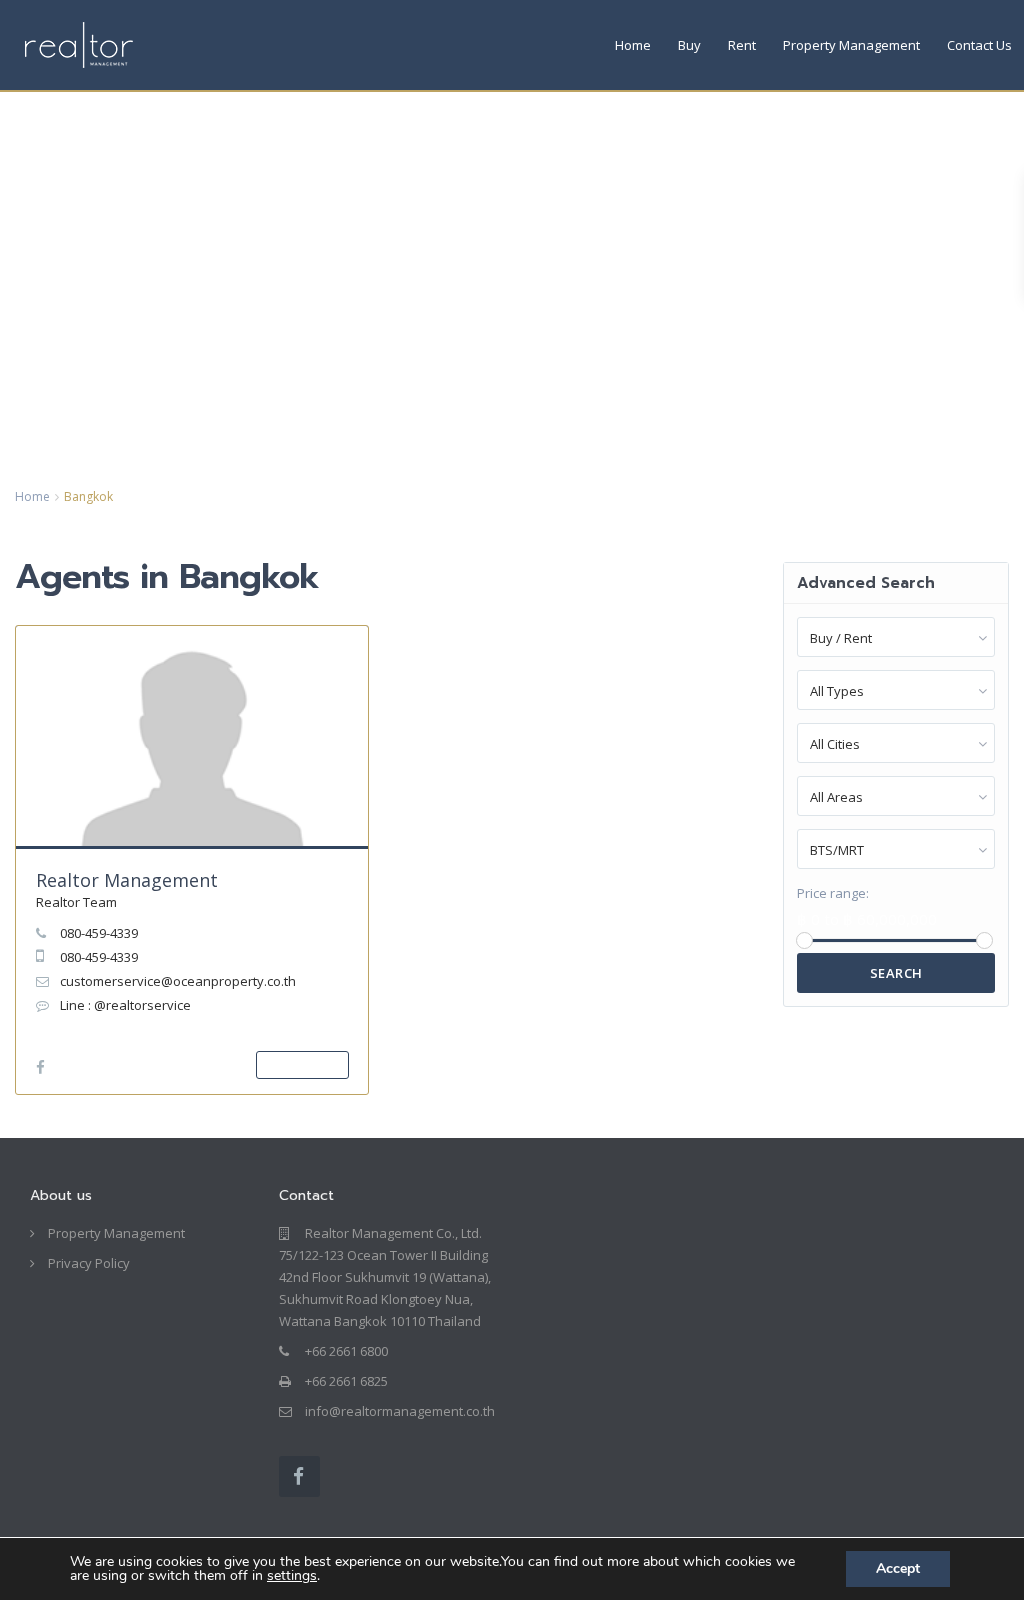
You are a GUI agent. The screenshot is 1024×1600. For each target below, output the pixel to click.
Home (633, 45)
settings (292, 1576)
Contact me (302, 1064)
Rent (742, 45)
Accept (898, 1568)
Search (896, 973)
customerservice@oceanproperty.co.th (178, 981)
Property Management (851, 45)
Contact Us (979, 45)
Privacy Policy (89, 1263)
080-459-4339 (99, 933)
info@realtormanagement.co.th (400, 1411)
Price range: (833, 893)
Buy (689, 45)
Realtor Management (127, 880)
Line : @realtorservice (125, 1005)
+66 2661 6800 (346, 1351)
